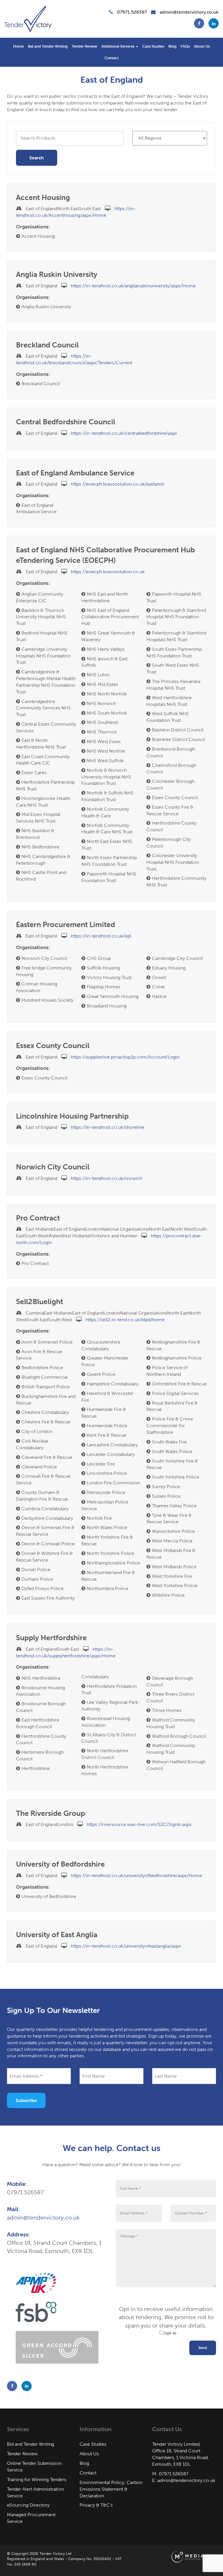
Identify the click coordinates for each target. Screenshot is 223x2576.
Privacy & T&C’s (96, 2505)
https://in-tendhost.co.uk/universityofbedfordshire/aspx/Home (136, 1875)
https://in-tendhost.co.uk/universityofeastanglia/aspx (126, 1946)
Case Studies (153, 46)
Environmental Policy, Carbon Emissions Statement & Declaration (111, 2489)
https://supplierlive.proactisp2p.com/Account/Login (125, 1057)
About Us (202, 46)
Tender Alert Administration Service (35, 2492)
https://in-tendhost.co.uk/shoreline (108, 1127)
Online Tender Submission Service (34, 2467)
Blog (172, 46)
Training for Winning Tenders (37, 2479)
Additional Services (118, 46)
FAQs (185, 46)
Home (18, 46)
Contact (112, 58)
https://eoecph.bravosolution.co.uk (108, 572)
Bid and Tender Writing (48, 46)
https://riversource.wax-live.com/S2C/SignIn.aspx (139, 1824)
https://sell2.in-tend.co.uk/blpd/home (125, 1320)
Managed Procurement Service (31, 2518)
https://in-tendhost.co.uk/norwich (107, 1178)
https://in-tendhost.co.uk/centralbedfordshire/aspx (124, 433)
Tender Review (84, 46)
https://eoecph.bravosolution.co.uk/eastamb (117, 484)
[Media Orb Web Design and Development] (194, 2556)
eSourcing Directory (28, 2505)
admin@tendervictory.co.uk (189, 12)
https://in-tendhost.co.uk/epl (101, 936)
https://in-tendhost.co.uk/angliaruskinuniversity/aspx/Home (133, 286)
